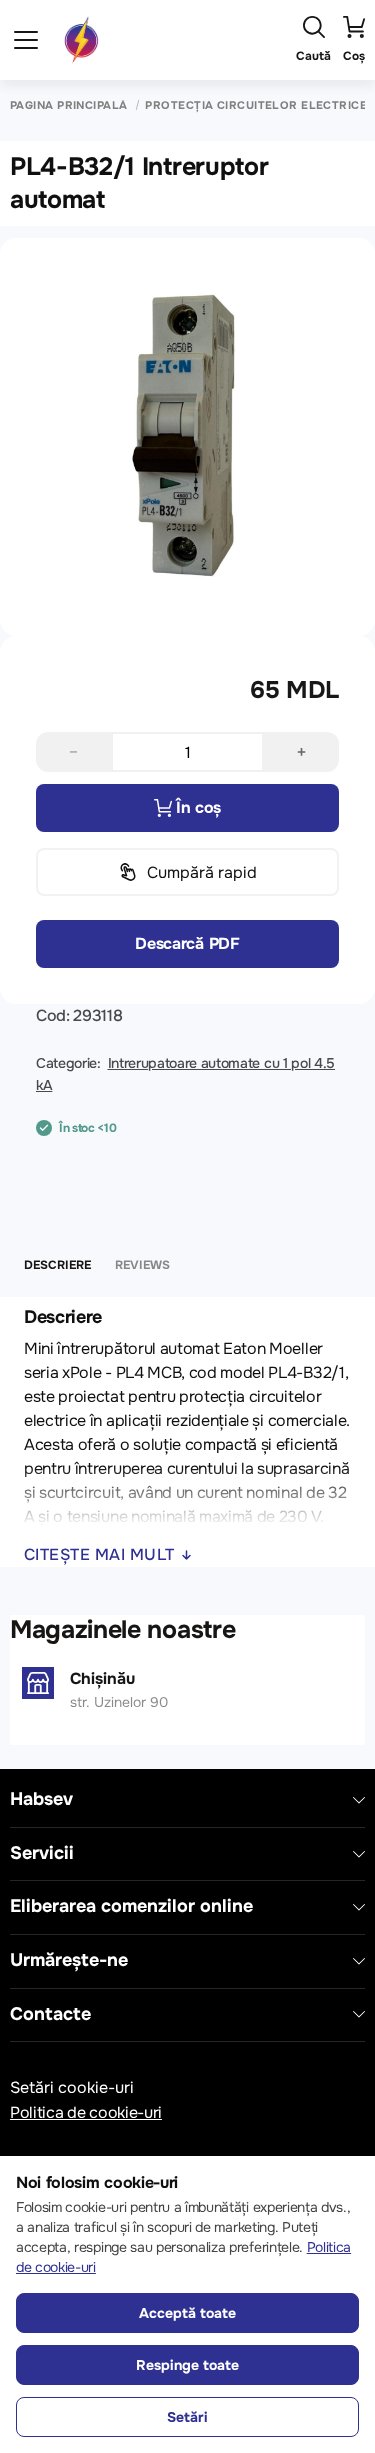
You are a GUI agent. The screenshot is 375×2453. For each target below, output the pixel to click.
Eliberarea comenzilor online (131, 1906)
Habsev (41, 1799)
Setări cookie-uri (72, 2087)
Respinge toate (187, 2365)
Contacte (50, 2014)
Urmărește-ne (69, 1960)
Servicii (42, 1853)
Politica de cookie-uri (86, 2112)
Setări (187, 2417)
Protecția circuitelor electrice (256, 105)
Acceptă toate (187, 2313)
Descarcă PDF (187, 943)
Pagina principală (68, 105)
